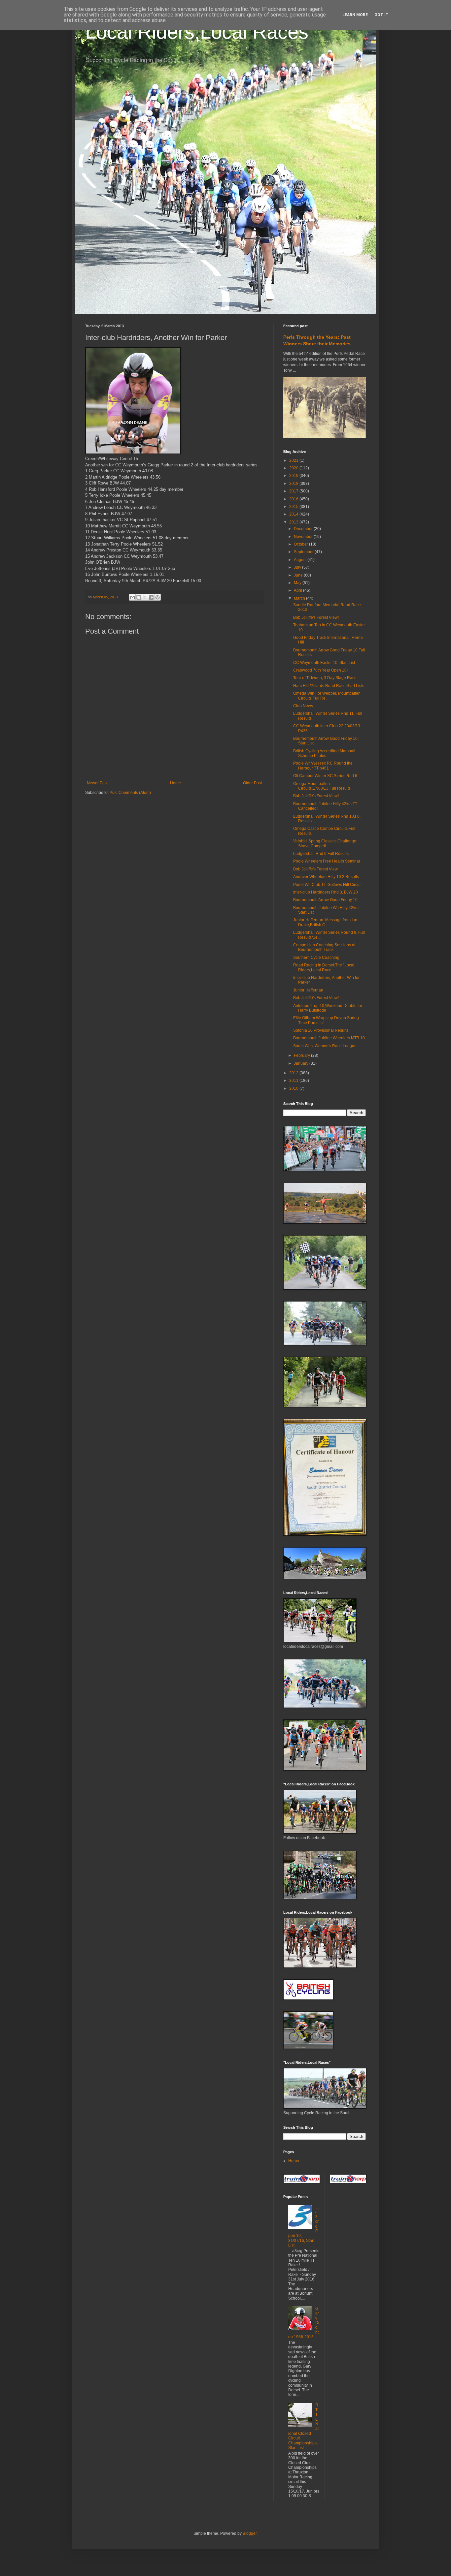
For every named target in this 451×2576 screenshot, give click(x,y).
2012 (294, 1073)
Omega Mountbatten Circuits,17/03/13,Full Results (322, 786)
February (302, 1055)
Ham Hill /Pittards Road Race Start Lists (329, 686)
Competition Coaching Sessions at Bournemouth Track (324, 947)
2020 (294, 468)
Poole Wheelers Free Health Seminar (327, 861)
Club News (303, 706)
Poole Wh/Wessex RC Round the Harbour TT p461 (323, 766)
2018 (294, 484)
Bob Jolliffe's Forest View (315, 869)
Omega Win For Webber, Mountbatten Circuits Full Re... (327, 696)
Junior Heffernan (308, 990)
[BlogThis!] (139, 597)
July (298, 567)
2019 (294, 476)
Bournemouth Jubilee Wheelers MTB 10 (329, 1038)
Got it (382, 15)
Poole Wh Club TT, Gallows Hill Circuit (327, 885)
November (304, 537)
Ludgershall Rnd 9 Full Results (321, 854)
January (302, 1063)
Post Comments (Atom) (130, 793)
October (301, 544)
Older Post (252, 783)
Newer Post (97, 783)
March (300, 598)
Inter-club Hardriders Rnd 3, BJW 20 (326, 892)
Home (175, 783)
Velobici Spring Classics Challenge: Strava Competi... (325, 843)
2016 (294, 499)
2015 (294, 507)
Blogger (250, 2533)
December (304, 529)
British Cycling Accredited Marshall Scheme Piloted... (324, 753)
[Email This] (132, 597)
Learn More (355, 15)
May (298, 583)
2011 (294, 1081)
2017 (294, 491)
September (304, 552)
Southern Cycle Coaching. (317, 958)
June (299, 575)
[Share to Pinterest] (157, 597)
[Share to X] (145, 597)
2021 (294, 460)
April (298, 590)
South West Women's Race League (325, 1046)
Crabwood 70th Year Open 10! (320, 670)
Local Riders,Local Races (197, 32)
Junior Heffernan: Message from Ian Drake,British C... (325, 922)
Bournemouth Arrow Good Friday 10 (325, 900)
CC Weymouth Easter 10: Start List (324, 663)
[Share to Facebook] (151, 597)
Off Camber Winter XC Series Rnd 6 (325, 776)
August (301, 560)
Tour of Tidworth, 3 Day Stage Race (325, 678)
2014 (294, 514)
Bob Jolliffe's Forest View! (316, 617)
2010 (294, 1088)
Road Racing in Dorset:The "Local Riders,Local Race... (324, 967)
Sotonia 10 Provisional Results (321, 1030)
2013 (294, 522)
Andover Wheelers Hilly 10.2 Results (326, 877)
